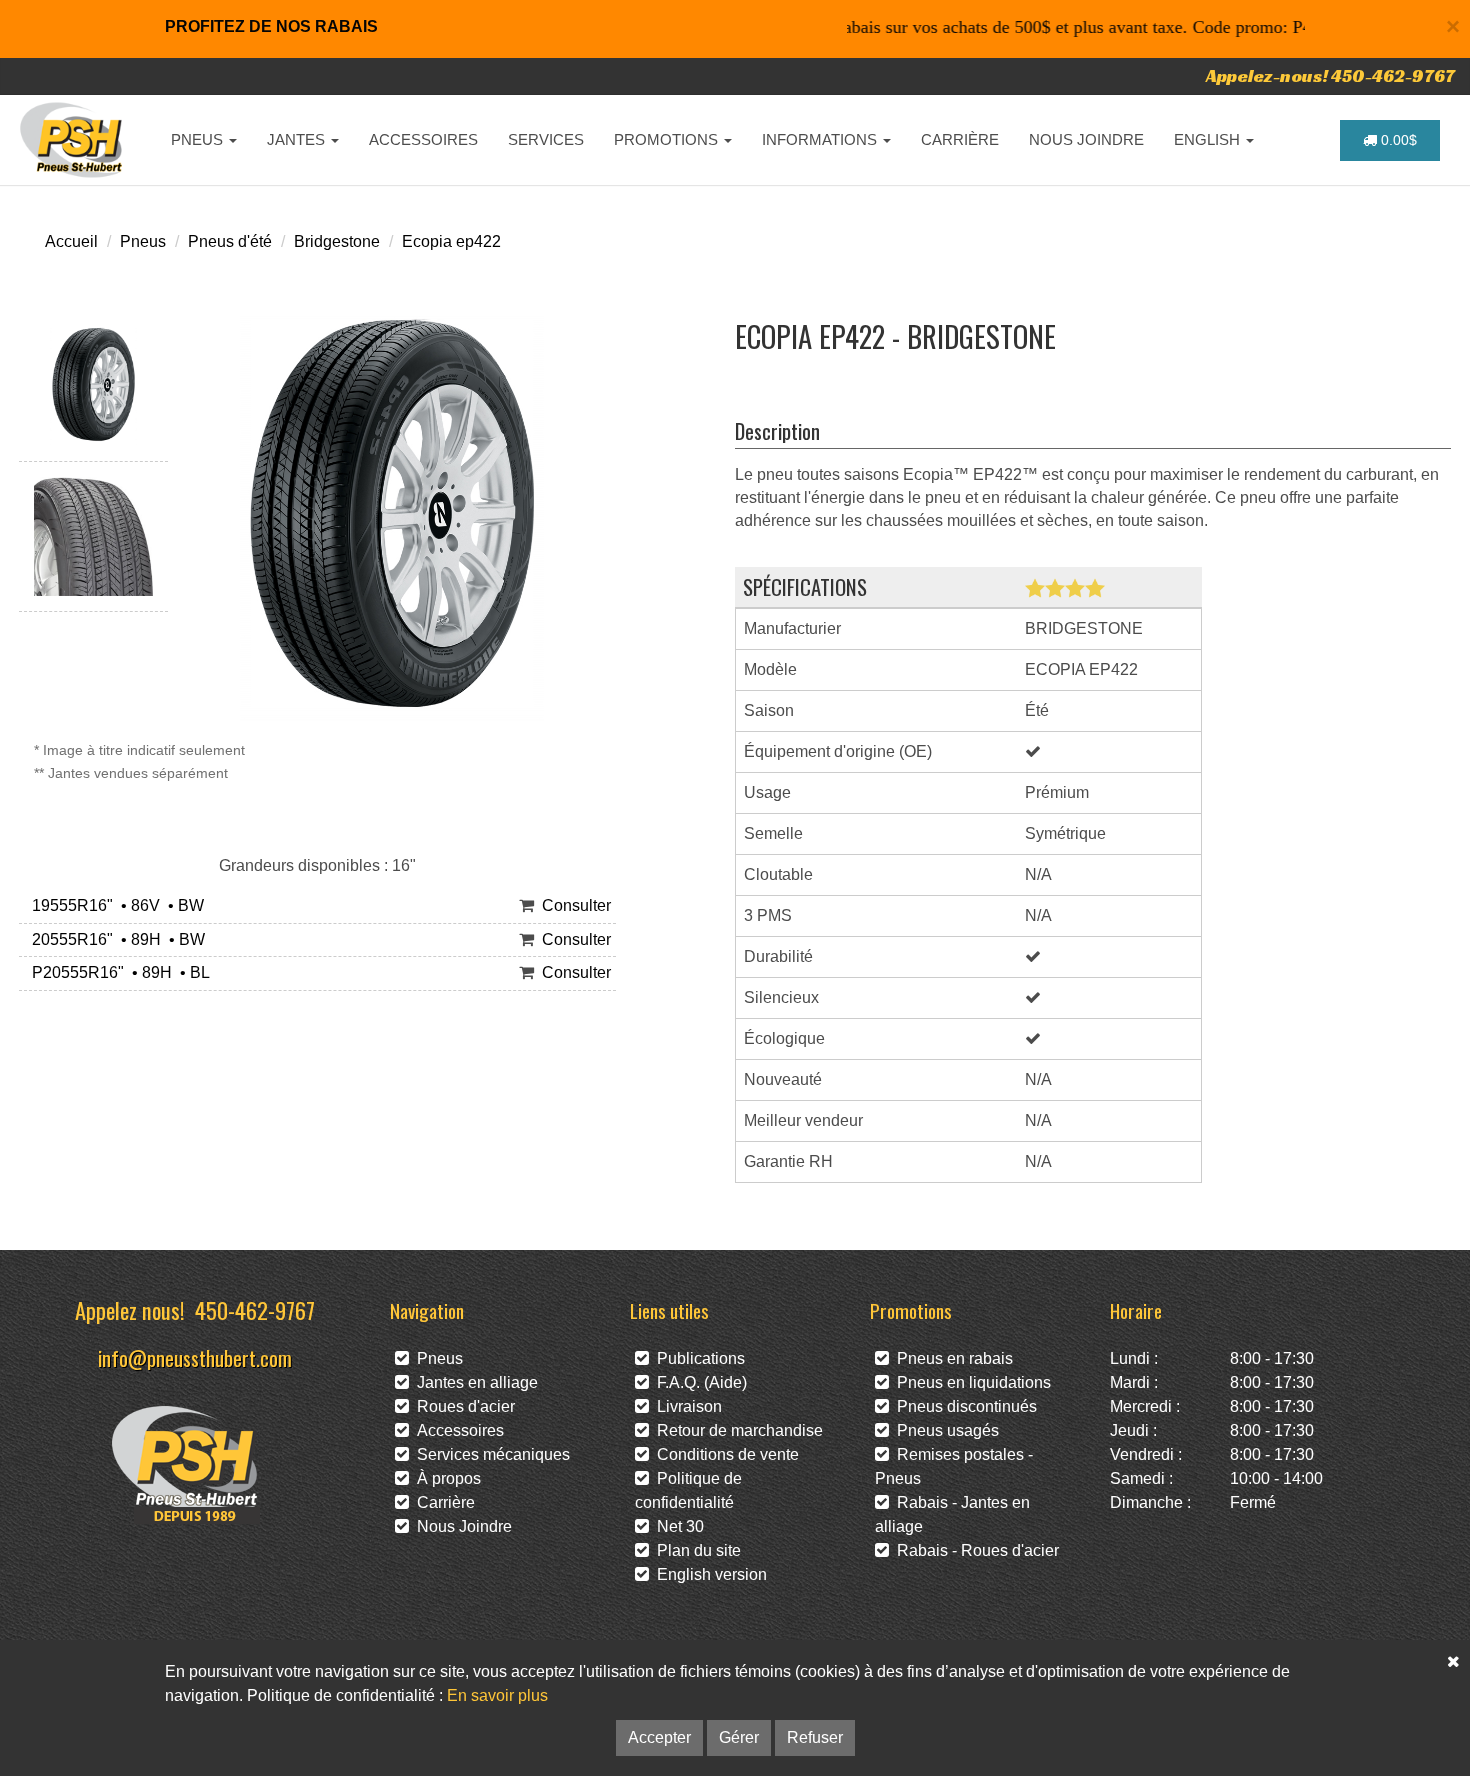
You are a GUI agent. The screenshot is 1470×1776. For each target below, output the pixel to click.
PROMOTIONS (668, 139)
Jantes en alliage (473, 1382)
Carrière (442, 1502)
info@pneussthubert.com (195, 1357)
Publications (697, 1358)
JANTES (298, 139)
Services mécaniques (489, 1454)
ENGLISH (1209, 139)
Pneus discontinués (963, 1406)
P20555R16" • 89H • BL (117, 972)
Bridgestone (337, 241)
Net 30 (676, 1526)
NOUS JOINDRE (1086, 139)
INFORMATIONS (821, 139)
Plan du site (695, 1550)
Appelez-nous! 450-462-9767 (1330, 75)
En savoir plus (497, 1695)
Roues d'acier (462, 1406)
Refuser (815, 1737)
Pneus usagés (944, 1430)
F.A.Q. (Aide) (698, 1382)
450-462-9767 (255, 1309)
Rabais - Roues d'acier (974, 1550)
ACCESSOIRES (423, 139)
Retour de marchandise (736, 1430)
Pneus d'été (230, 241)
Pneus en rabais (951, 1358)
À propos (445, 1478)
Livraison (685, 1406)
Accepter (659, 1737)
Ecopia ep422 (451, 241)
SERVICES (546, 139)
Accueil (71, 241)
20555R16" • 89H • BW (114, 939)
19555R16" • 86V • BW (114, 905)
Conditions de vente (724, 1454)
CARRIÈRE (960, 139)
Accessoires (456, 1430)
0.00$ (1397, 140)
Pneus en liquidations (970, 1382)
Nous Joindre (460, 1526)
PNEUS (199, 139)
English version (708, 1574)
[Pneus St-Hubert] (73, 140)
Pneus (143, 241)
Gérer (739, 1737)
